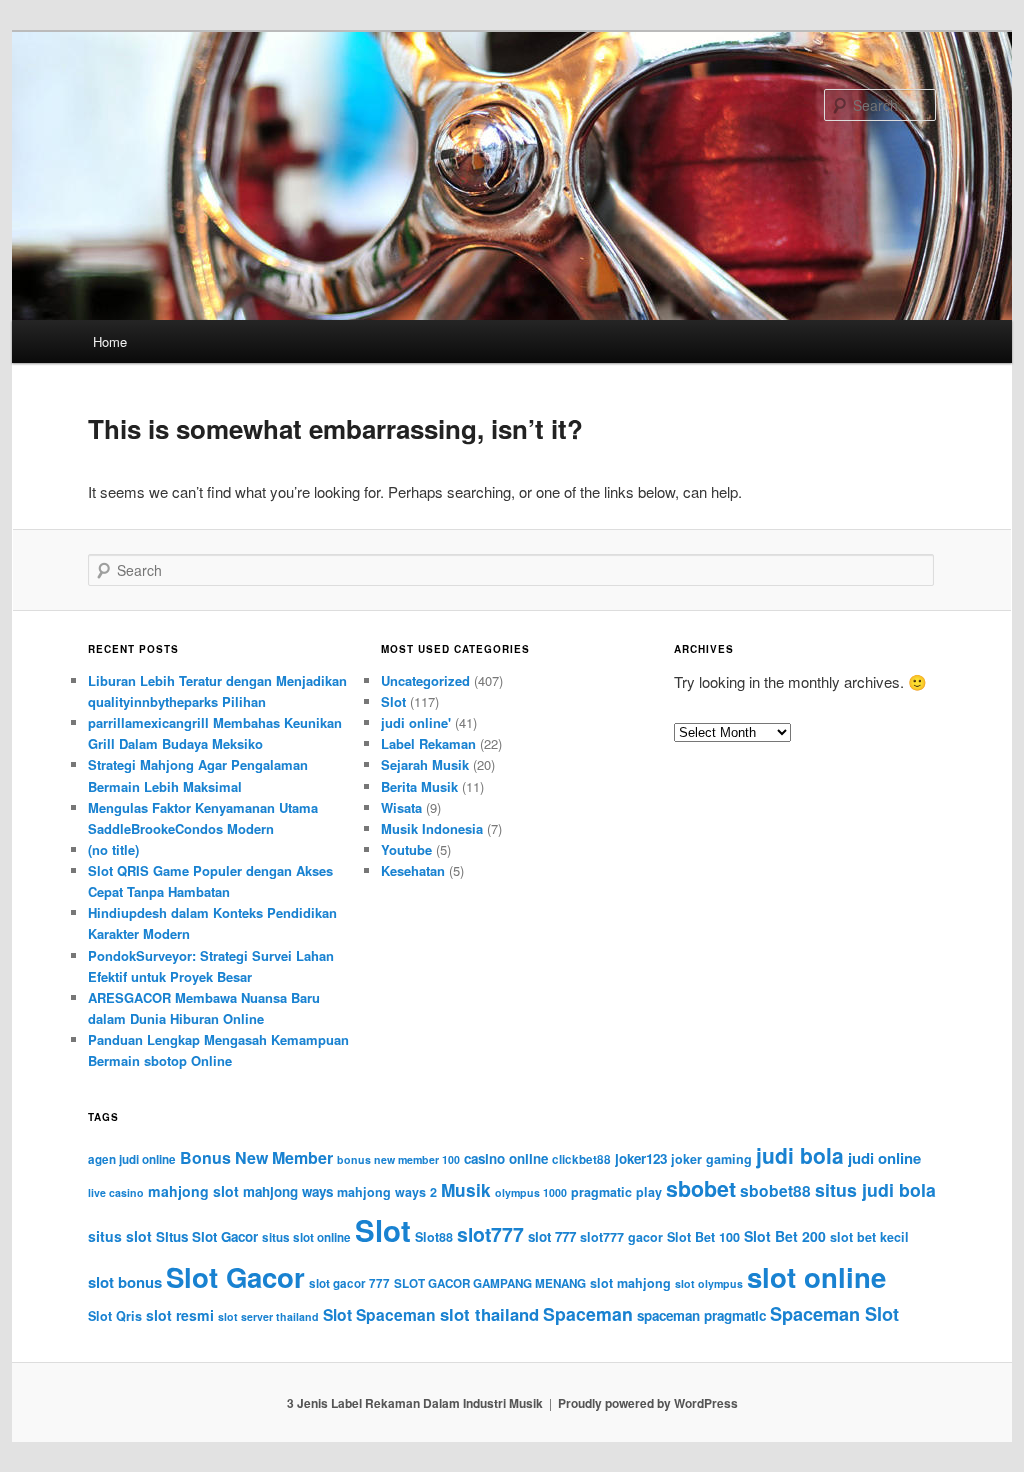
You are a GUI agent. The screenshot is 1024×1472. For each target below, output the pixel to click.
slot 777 (552, 1236)
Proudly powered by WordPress (648, 1403)
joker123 (641, 1158)
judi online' (416, 722)
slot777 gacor (621, 1237)
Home (110, 341)
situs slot (120, 1236)
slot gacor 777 (349, 1283)
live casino (116, 1192)
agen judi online (132, 1159)
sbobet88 (775, 1190)
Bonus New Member (256, 1157)
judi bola (800, 1155)
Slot (393, 701)
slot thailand (489, 1314)
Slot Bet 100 (703, 1237)
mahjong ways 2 (387, 1192)
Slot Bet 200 (785, 1236)
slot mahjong (630, 1283)
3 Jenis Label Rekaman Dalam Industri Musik (415, 1403)
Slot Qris (115, 1316)
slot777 (490, 1234)
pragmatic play (616, 1192)
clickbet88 (581, 1159)
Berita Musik (419, 786)
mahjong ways (288, 1191)
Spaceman (588, 1313)
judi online (884, 1158)
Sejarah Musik (425, 764)
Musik (466, 1190)
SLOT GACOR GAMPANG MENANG (490, 1283)
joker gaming (711, 1159)
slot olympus (709, 1283)
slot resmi (180, 1315)
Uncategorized (425, 680)
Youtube (406, 849)
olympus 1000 (531, 1192)
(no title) (113, 849)
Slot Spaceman (379, 1314)
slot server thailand (268, 1316)
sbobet (701, 1188)
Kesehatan (413, 870)
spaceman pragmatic (701, 1315)
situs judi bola (875, 1189)
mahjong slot (193, 1191)
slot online (816, 1276)
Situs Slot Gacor (207, 1236)
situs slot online (306, 1237)
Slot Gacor (235, 1276)
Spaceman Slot (834, 1314)
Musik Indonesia (432, 828)
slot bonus (125, 1282)
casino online (506, 1158)
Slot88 (434, 1237)
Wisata (401, 807)
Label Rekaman (428, 743)
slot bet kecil (869, 1237)
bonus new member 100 (398, 1159)
